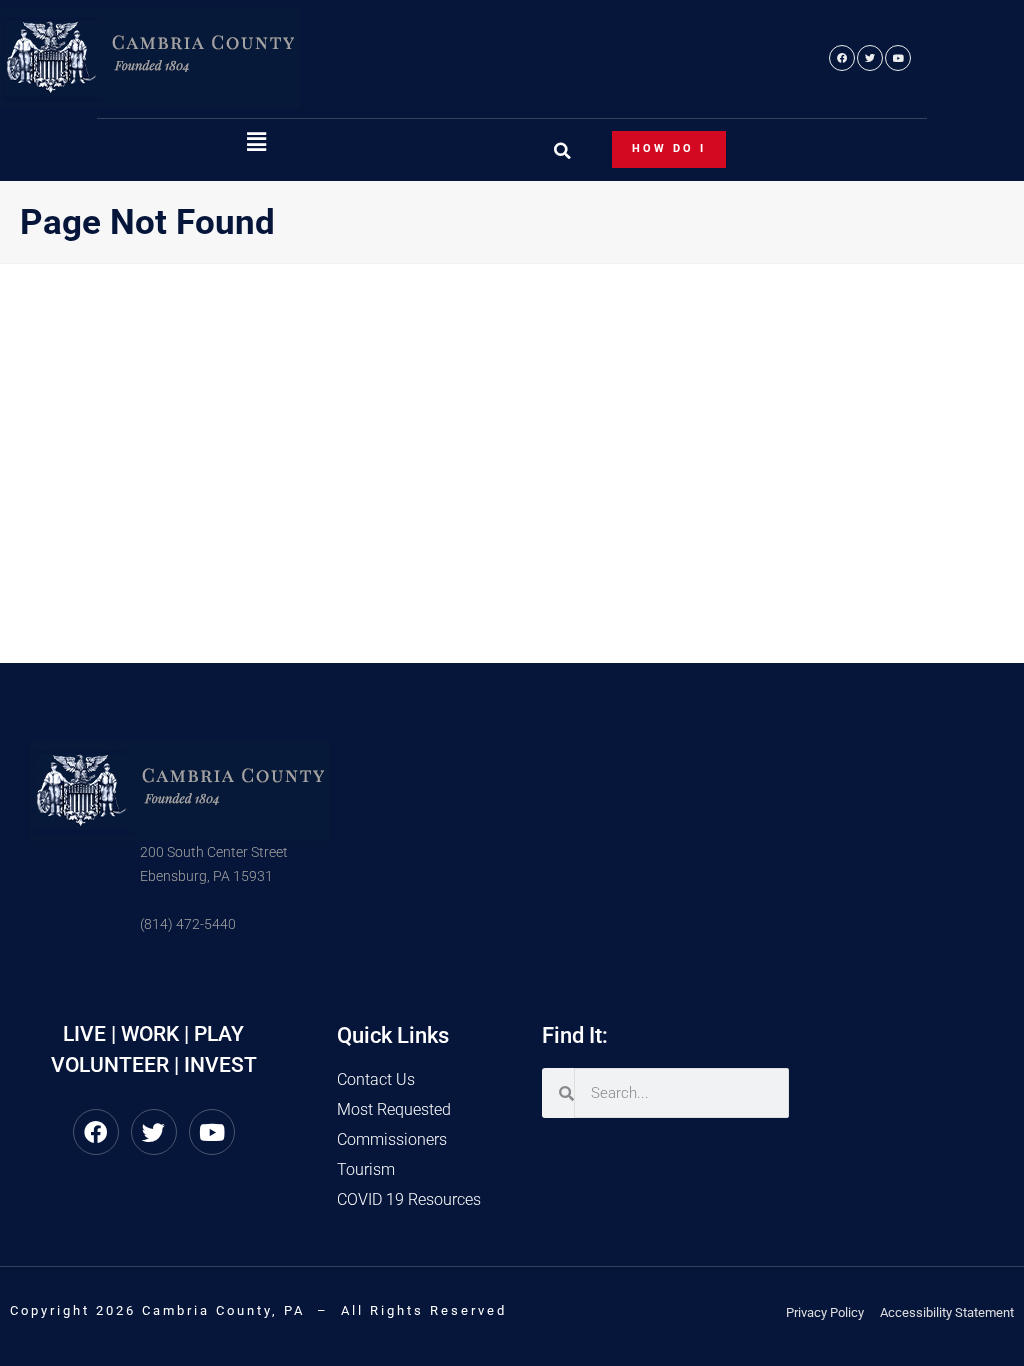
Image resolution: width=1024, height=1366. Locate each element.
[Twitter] (870, 58)
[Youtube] (898, 58)
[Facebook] (842, 58)
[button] (256, 143)
